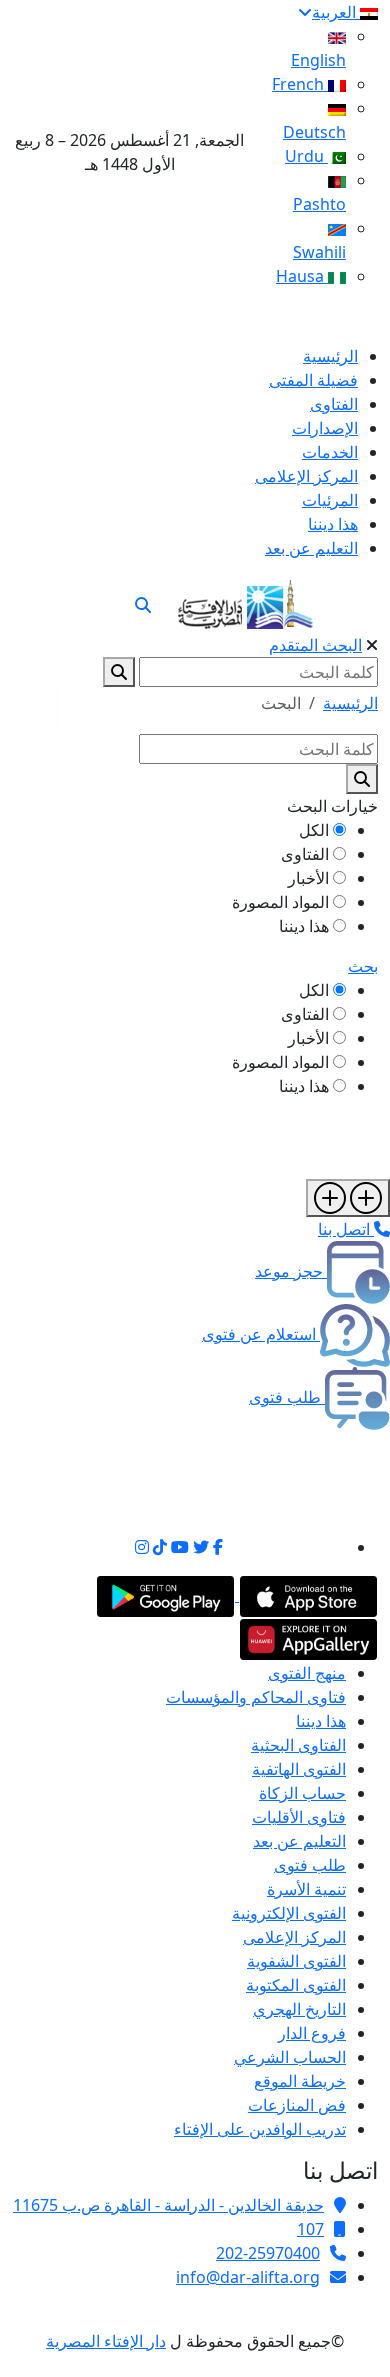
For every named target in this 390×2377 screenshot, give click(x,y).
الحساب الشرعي (290, 2057)
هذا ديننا (304, 926)
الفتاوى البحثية (298, 1745)
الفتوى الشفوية (296, 1961)
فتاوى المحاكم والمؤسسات (256, 1697)
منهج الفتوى (307, 1673)
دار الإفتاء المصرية (106, 2341)
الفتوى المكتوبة (296, 1985)
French (300, 84)
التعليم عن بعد (299, 1841)
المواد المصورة (280, 902)
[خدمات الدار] (348, 1198)
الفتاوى (305, 854)
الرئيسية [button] (350, 703)
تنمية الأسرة (306, 1889)
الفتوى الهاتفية (299, 1769)
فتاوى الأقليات (299, 1817)
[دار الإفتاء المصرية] (245, 601)
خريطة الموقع (300, 2081)
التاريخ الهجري (299, 2009)
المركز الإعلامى (294, 1937)
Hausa (302, 276)
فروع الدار (312, 2033)
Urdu (306, 156)
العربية (336, 12)
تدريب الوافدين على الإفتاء (260, 2129)
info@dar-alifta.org (248, 2277)
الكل (314, 830)
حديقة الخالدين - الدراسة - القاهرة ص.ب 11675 (168, 2205)
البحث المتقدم (315, 645)
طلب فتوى (310, 1865)
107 (310, 2229)
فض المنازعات (297, 2105)
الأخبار (308, 878)
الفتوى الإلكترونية (289, 1913)
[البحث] (143, 605)
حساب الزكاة (302, 1793)
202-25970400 (268, 2253)
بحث (363, 966)
